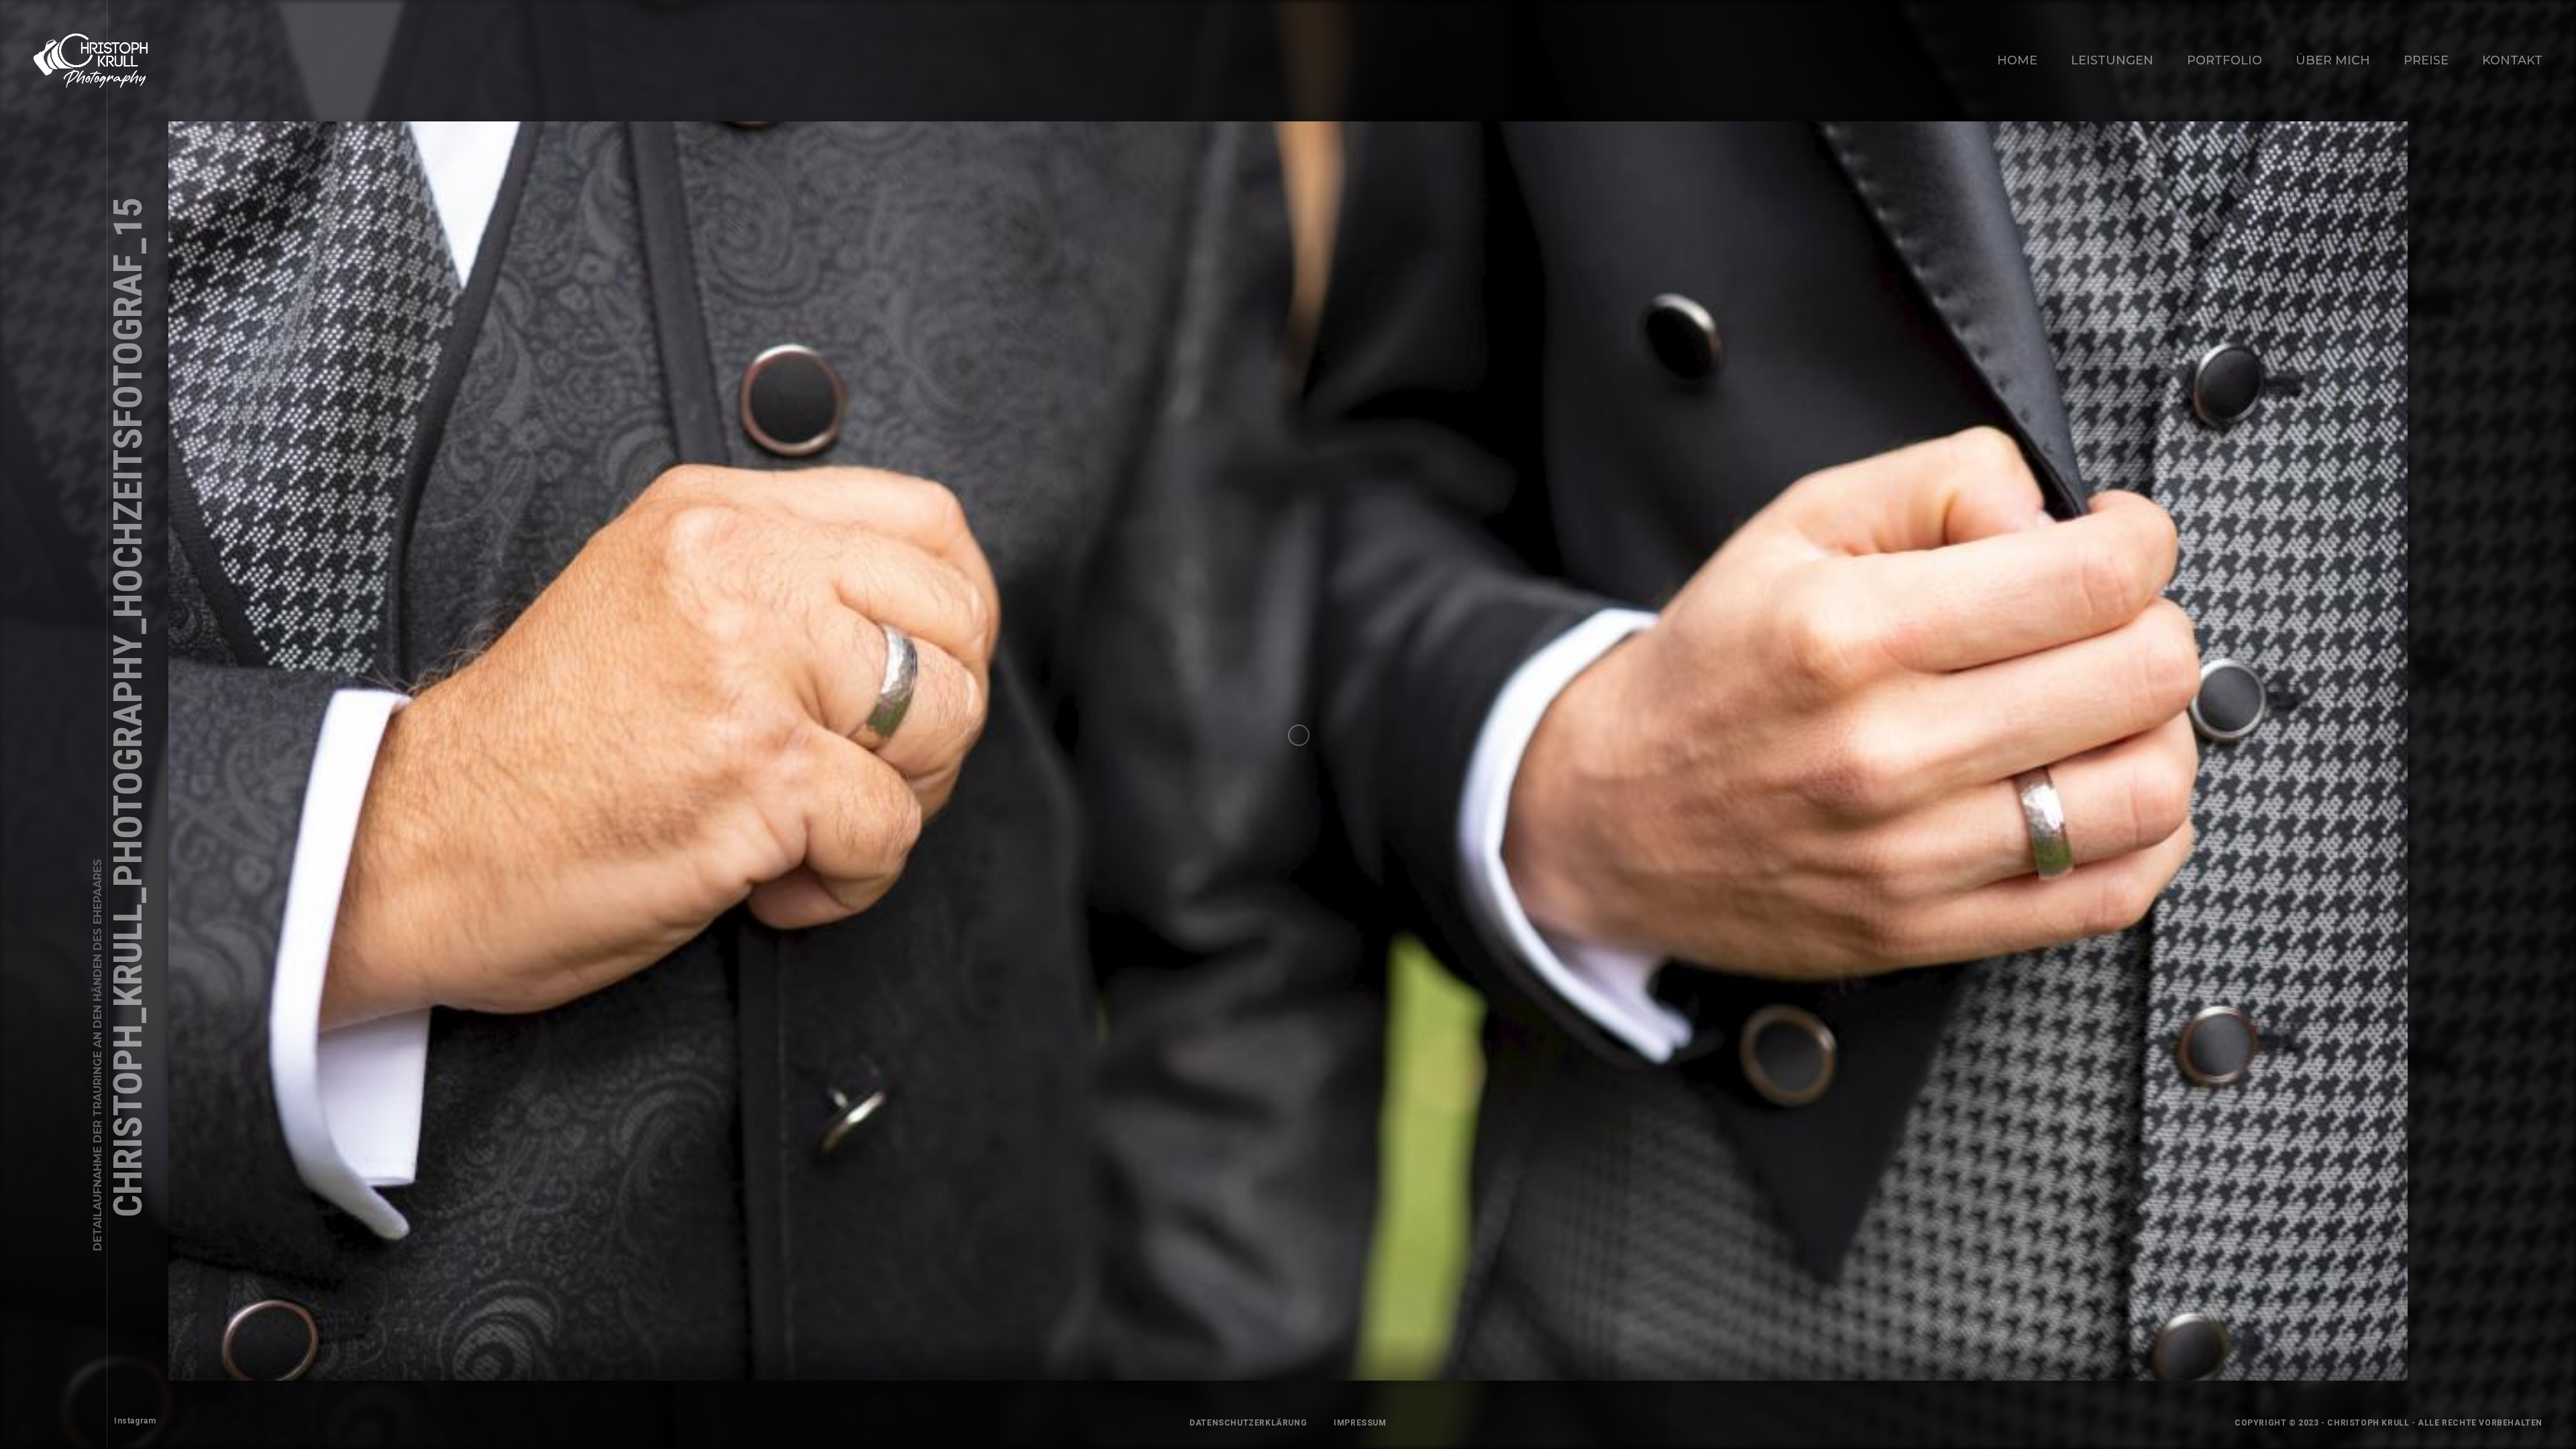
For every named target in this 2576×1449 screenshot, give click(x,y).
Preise (2426, 60)
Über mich (2333, 60)
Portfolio (2224, 60)
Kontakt (2512, 60)
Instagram (135, 1421)
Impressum (1360, 1423)
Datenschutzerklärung (1248, 1423)
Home (2017, 60)
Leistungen (2112, 60)
